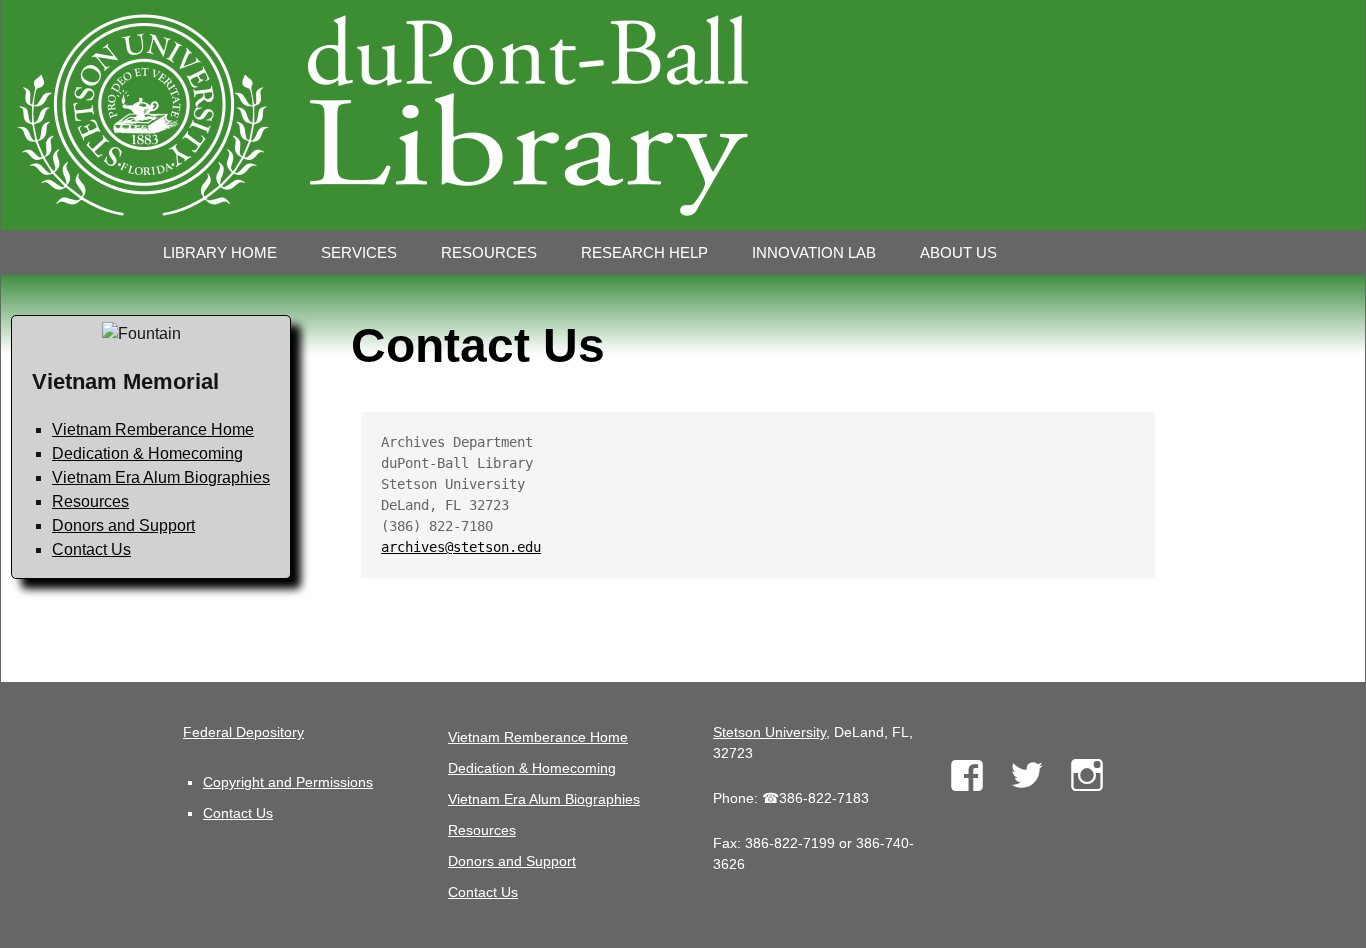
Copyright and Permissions (288, 782)
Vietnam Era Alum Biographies (161, 477)
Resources (90, 501)
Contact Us (91, 549)
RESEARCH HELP (644, 252)
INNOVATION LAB (814, 252)
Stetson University (769, 732)
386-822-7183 (824, 798)
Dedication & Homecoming (147, 453)
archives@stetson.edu (461, 547)
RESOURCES (489, 252)
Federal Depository (243, 732)
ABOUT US (958, 252)
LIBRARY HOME (220, 252)
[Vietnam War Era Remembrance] (683, 115)
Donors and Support (123, 525)
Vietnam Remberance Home (153, 429)
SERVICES (359, 252)
